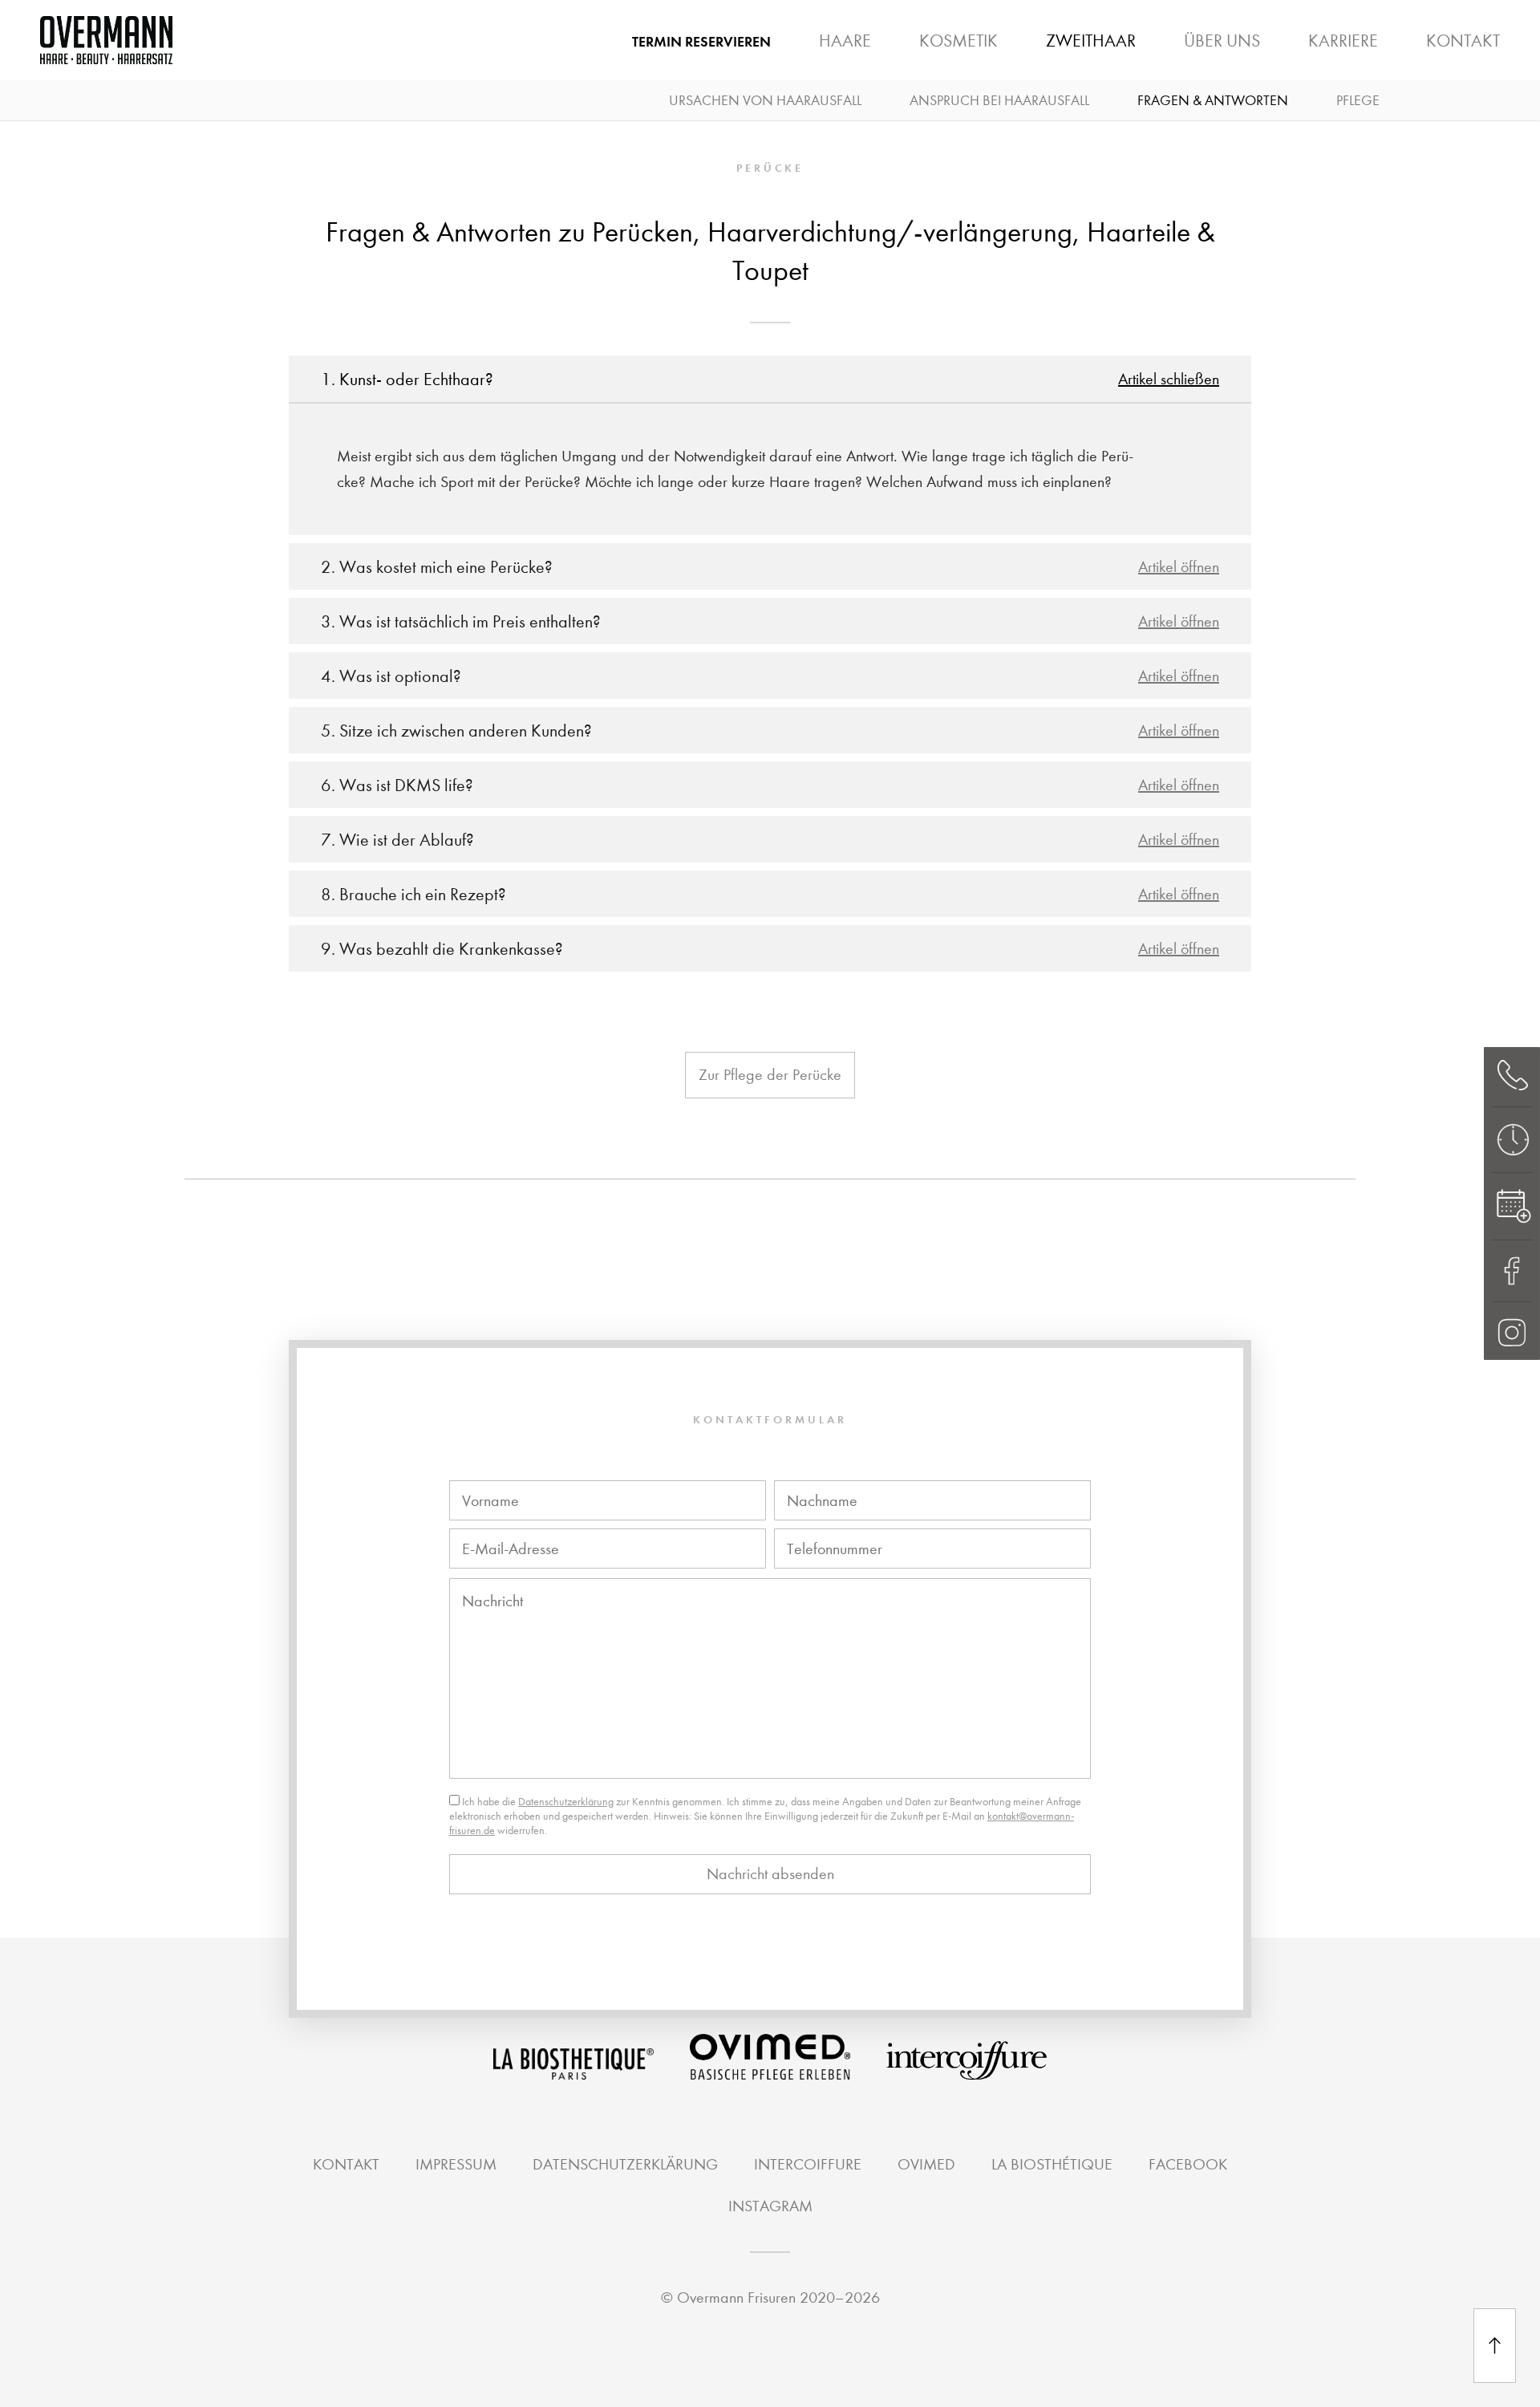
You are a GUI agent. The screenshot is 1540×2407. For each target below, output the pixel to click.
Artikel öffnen (1179, 567)
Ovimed (926, 2164)
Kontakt (1463, 41)
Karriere (1343, 41)
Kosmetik (958, 41)
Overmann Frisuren (736, 2297)
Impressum (456, 2164)
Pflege (1358, 101)
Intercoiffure (808, 2164)
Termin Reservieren (701, 42)
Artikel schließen (1169, 379)
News (1260, 53)
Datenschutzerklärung (566, 1802)
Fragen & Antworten (1213, 101)
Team (1019, 53)
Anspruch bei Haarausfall (999, 101)
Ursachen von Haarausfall (765, 101)
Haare (845, 41)
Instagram (770, 2206)
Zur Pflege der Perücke (770, 1075)
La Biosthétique (1139, 53)
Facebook (1188, 2164)
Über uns (1222, 41)
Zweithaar (1091, 41)
